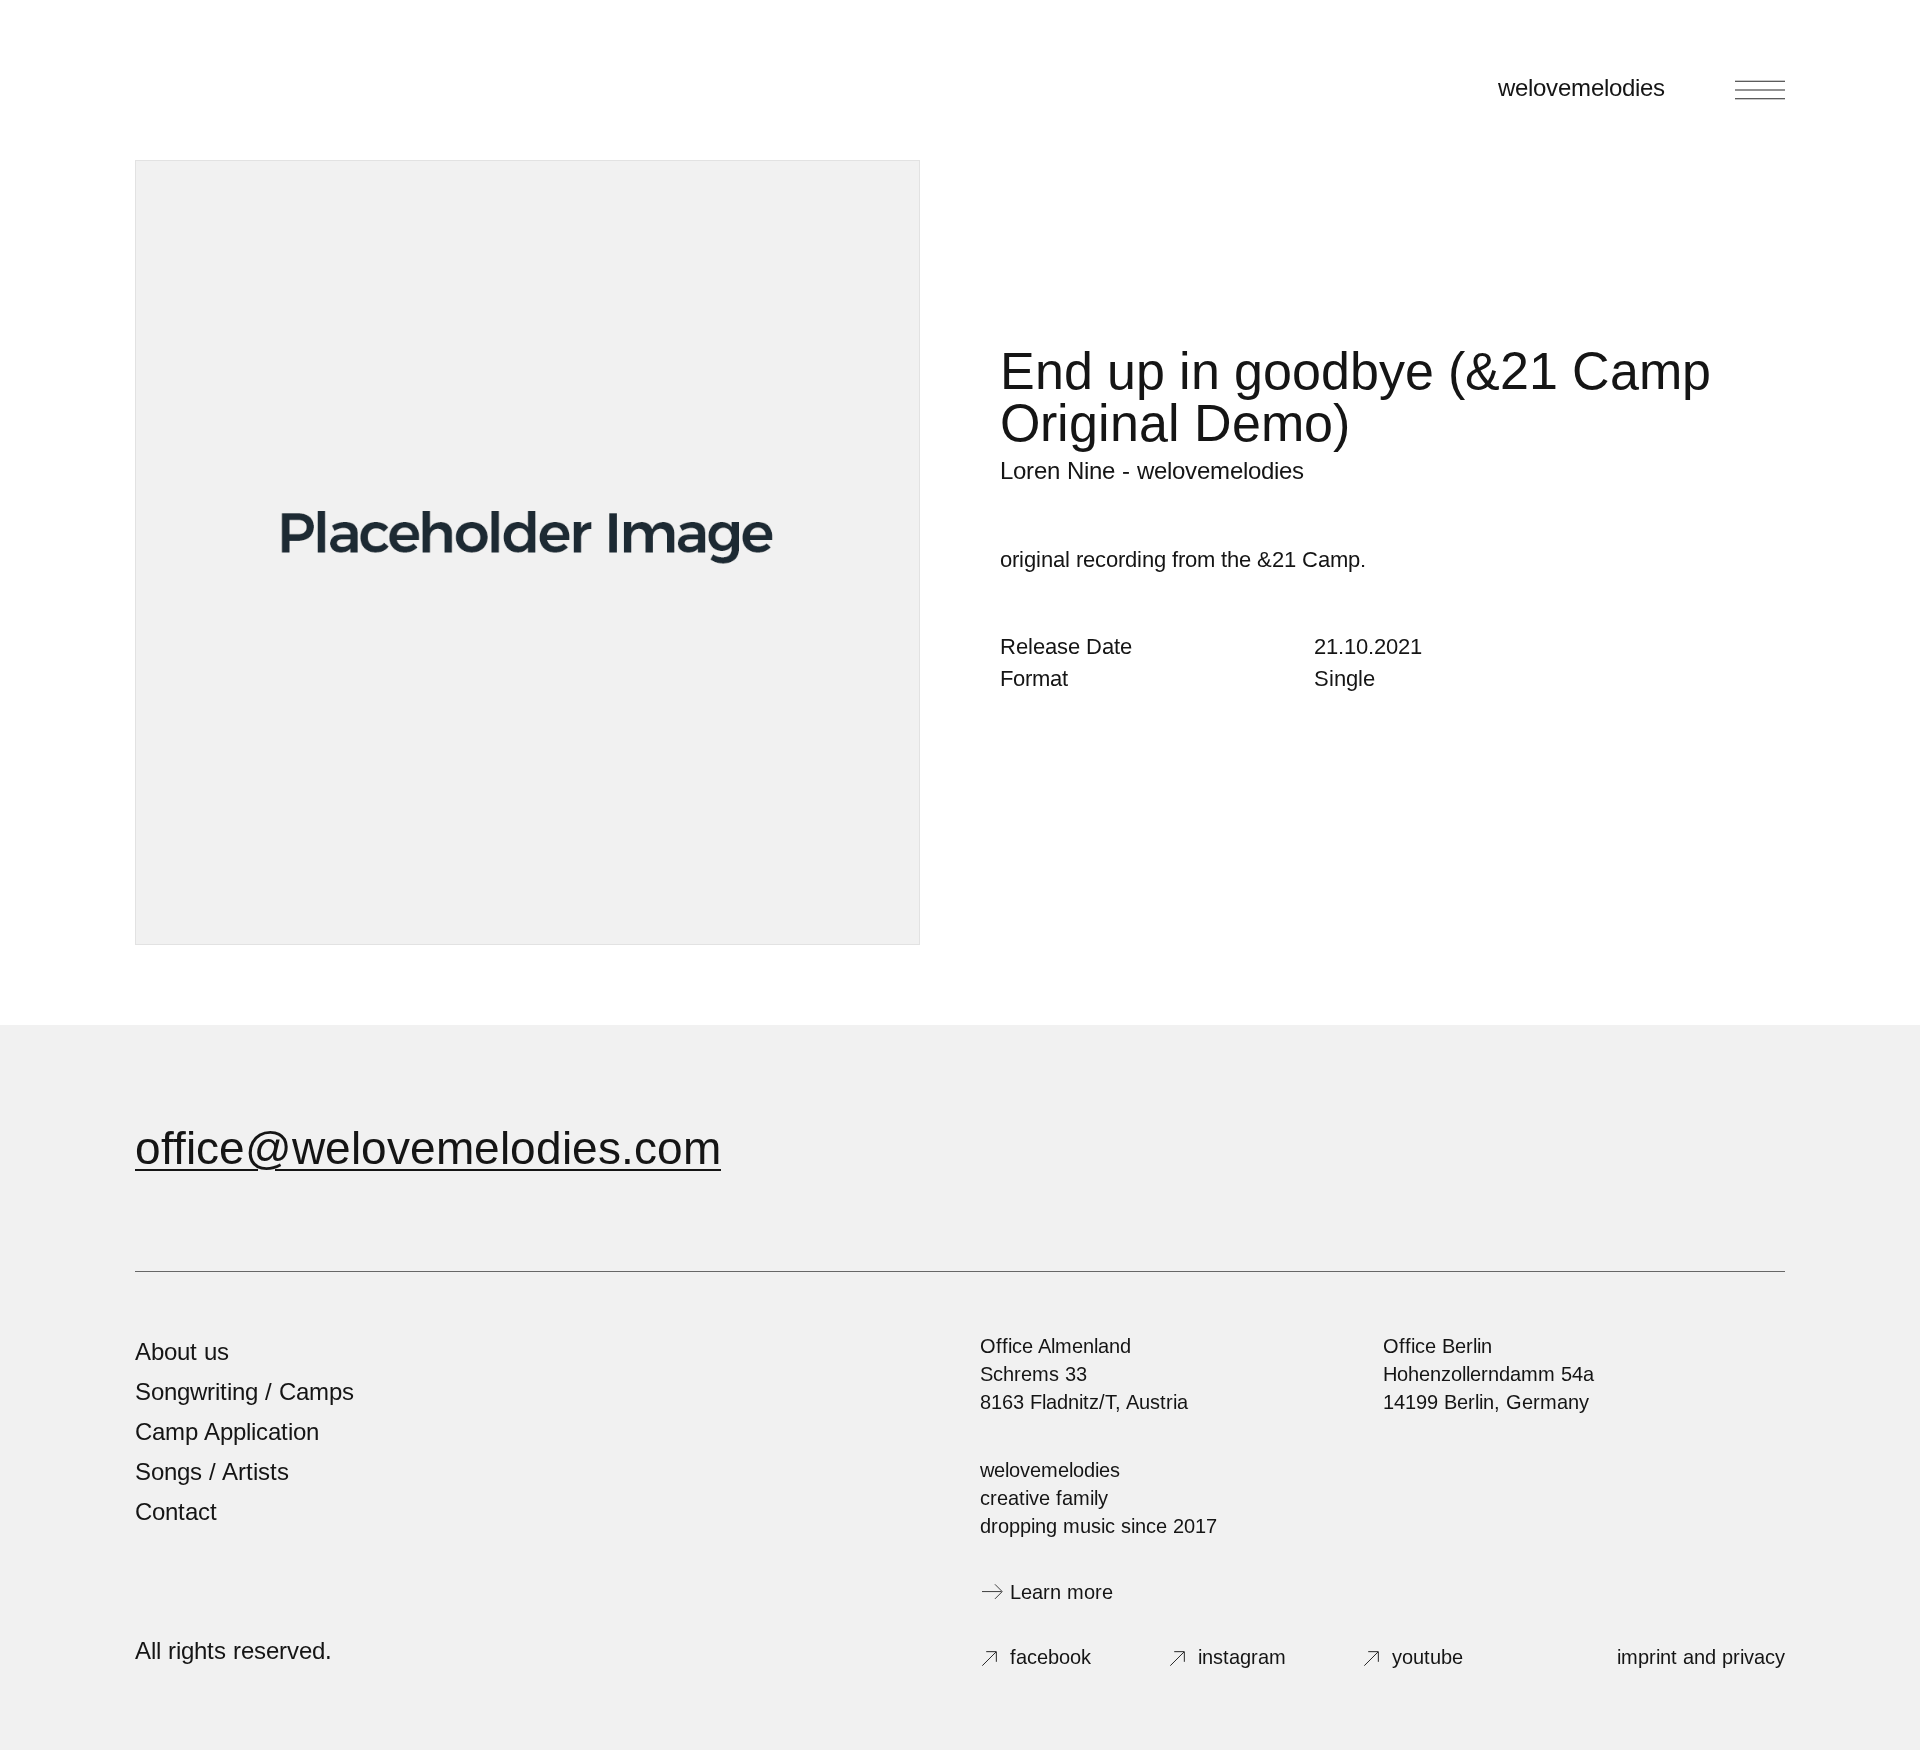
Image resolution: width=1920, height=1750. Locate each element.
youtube (1427, 1657)
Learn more (1061, 1592)
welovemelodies (1581, 87)
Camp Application (227, 1431)
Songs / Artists (212, 1471)
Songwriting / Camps (244, 1391)
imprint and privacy (1701, 1657)
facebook (1050, 1657)
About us (182, 1351)
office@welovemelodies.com (428, 1148)
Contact (176, 1511)
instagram (1242, 1657)
